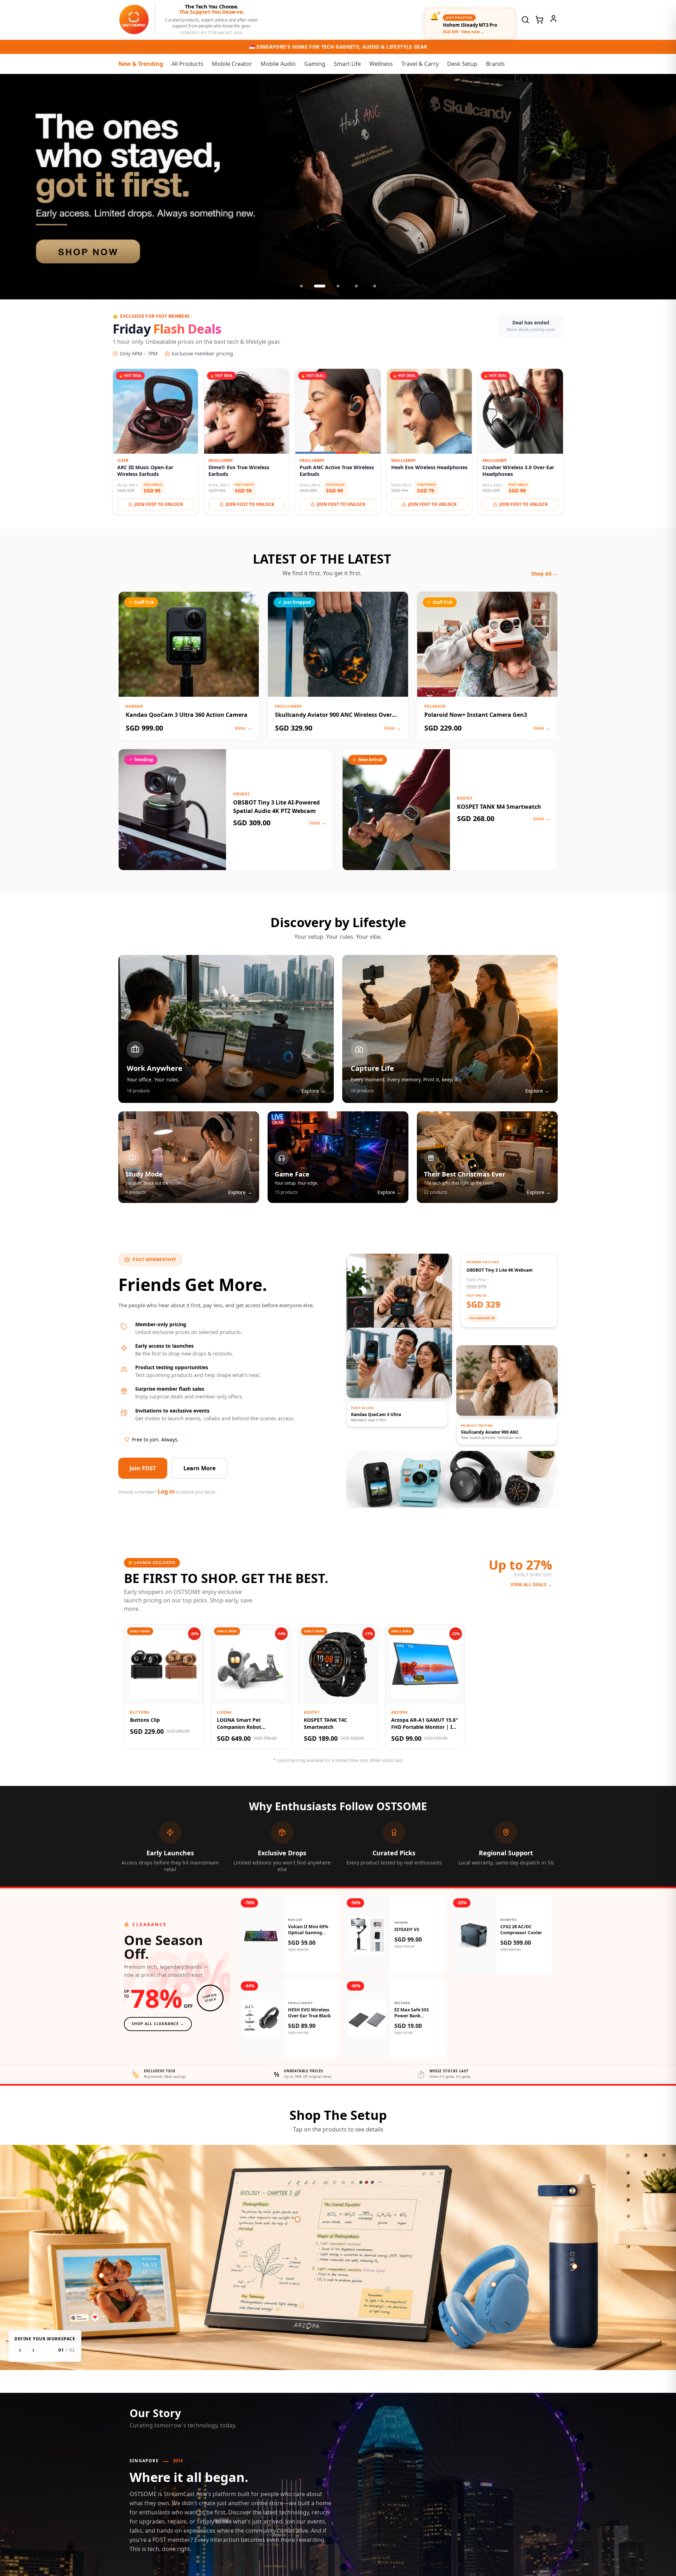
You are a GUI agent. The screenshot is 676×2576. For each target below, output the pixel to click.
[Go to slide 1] (301, 286)
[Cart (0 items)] (539, 20)
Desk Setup (462, 64)
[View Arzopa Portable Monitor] (298, 2219)
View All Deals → (531, 1585)
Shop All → (544, 574)
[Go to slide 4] (356, 286)
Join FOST (143, 1468)
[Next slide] (663, 187)
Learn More (199, 1468)
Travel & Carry (420, 64)
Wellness (381, 64)
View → (243, 728)
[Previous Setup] (20, 2350)
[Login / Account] (553, 19)
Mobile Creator (232, 64)
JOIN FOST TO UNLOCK (159, 504)
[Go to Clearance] (338, 187)
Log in (166, 1491)
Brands (495, 64)
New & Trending (141, 64)
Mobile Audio (278, 64)
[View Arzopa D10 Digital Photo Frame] (101, 2276)
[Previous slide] (13, 187)
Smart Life (347, 64)
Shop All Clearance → (158, 2024)
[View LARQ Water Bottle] (575, 2266)
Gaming (315, 64)
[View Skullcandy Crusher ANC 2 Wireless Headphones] (494, 2284)
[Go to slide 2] (320, 286)
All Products (187, 64)
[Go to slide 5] (375, 286)
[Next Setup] (33, 2350)
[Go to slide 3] (338, 286)
